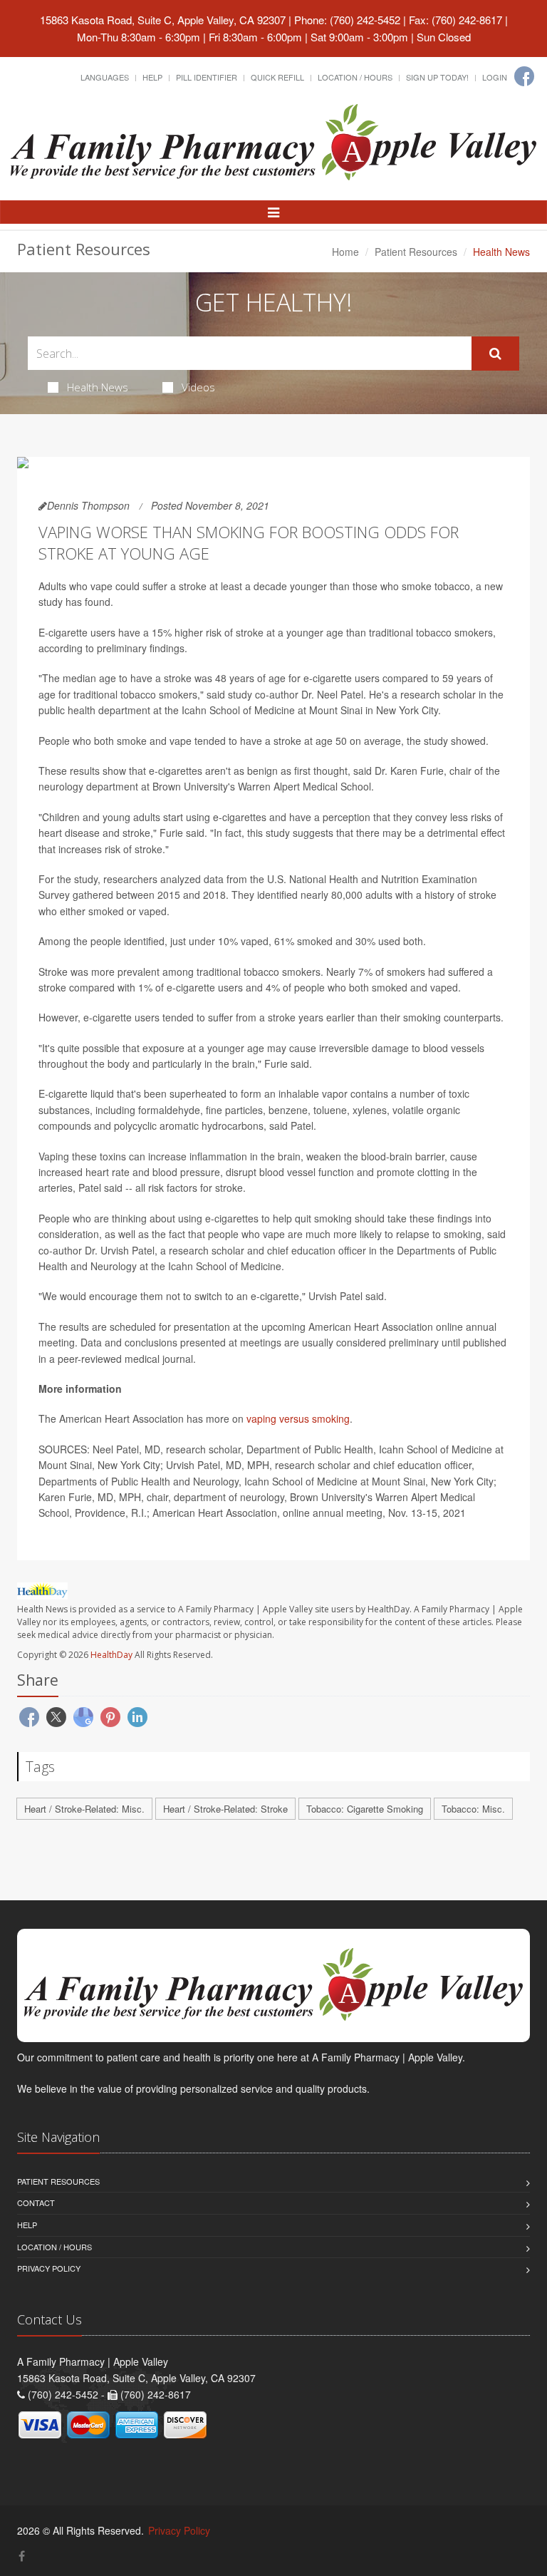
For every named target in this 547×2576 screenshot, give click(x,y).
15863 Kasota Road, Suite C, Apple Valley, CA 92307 (163, 20)
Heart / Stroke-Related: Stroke (225, 1809)
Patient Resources (416, 252)
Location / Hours (355, 77)
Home (345, 252)
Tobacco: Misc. (473, 1809)
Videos (198, 387)
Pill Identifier (207, 77)
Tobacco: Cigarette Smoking (365, 1809)
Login (495, 77)
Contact (36, 2203)
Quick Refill (277, 77)
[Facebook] (524, 76)
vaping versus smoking (298, 1418)
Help (152, 77)
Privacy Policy (49, 2268)
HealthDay (111, 1655)
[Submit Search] (495, 354)
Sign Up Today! (437, 77)
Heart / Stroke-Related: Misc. (84, 1809)
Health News (98, 387)
